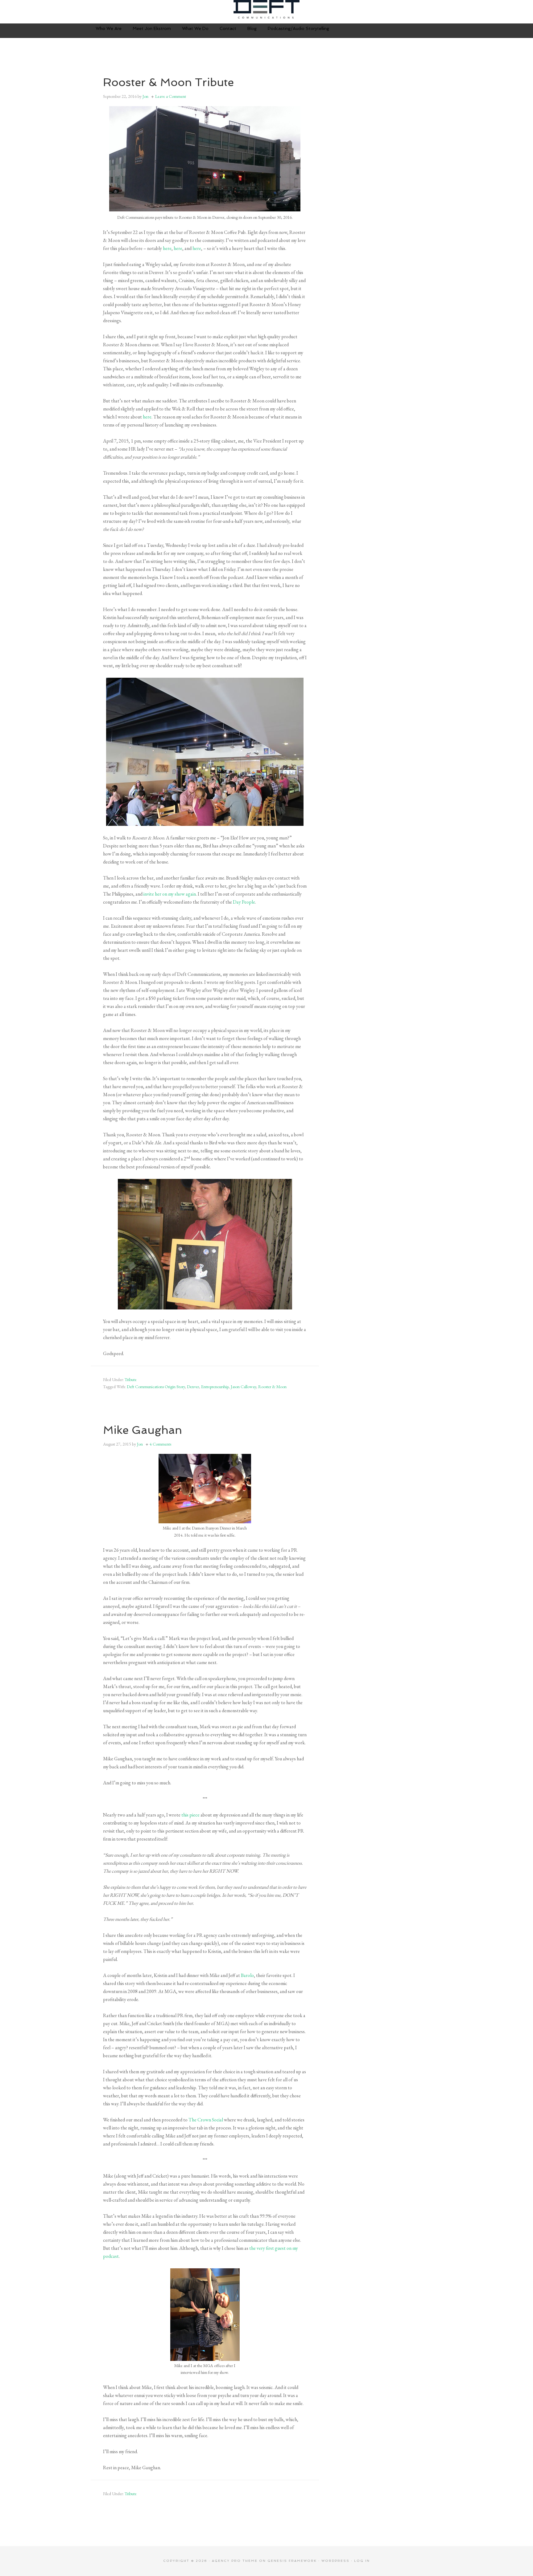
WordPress (335, 2561)
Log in (362, 2561)
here (167, 248)
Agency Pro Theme (235, 2561)
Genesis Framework (292, 2561)
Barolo (247, 1975)
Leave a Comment (171, 96)
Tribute (131, 1380)
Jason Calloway (243, 1387)
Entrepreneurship (215, 1387)
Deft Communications (266, 9)
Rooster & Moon (272, 1387)
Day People (244, 902)
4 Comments (160, 1444)
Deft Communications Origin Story (156, 1387)
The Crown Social (206, 2120)
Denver (193, 1387)
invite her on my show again (170, 894)
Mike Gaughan (143, 1430)
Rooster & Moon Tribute (168, 82)
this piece (190, 1815)
